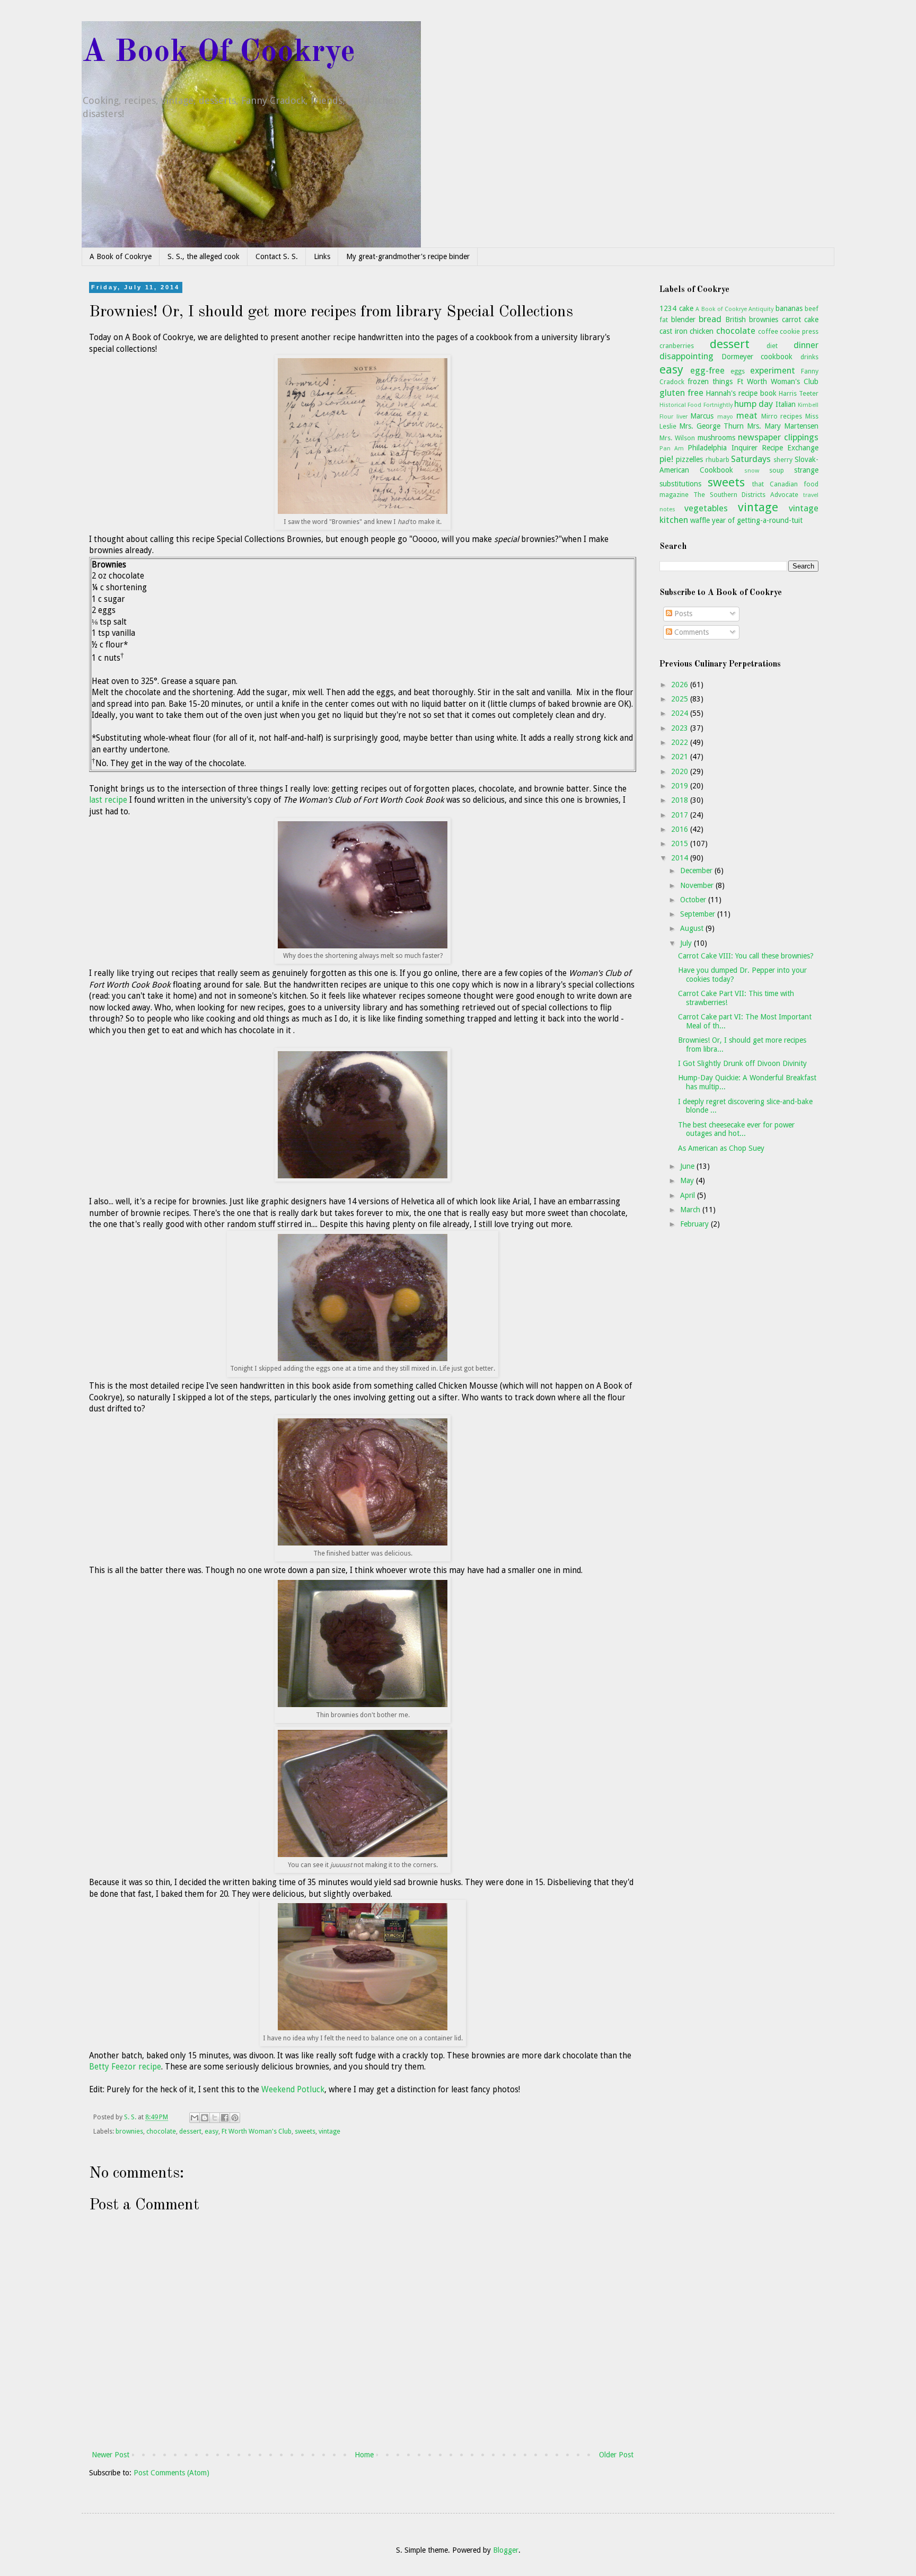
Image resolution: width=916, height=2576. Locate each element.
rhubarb (717, 460)
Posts (682, 614)
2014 (681, 858)
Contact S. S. (277, 256)
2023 (681, 728)
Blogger (506, 2550)
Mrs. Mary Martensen (783, 426)
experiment (773, 370)
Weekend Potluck (293, 2090)
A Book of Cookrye (121, 256)
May (688, 1180)
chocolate (161, 2131)
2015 (681, 843)
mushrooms (716, 438)
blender (683, 319)
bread (710, 319)
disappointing (686, 356)
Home (364, 2455)
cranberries (677, 346)
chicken (702, 331)
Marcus (702, 416)
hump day (754, 404)
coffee (768, 331)
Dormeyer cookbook (757, 357)
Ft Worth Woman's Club (257, 2131)
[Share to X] (215, 2118)
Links (322, 256)
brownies (129, 2131)
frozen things (710, 381)
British (736, 319)
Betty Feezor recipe (125, 2067)
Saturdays (751, 459)
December (697, 870)
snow (752, 471)
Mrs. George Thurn (711, 426)
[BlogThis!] (205, 2118)
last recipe (108, 800)
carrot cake (800, 319)
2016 (681, 829)
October (694, 900)
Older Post (616, 2455)
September (699, 914)
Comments (690, 632)
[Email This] (195, 2118)
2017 (681, 815)
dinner (806, 345)
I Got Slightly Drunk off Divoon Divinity (742, 1063)
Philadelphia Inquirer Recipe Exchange (753, 448)
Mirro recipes (782, 416)
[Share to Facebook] (225, 2118)
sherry (783, 460)
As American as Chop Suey (721, 1148)
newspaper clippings (778, 437)
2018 (681, 800)
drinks (809, 357)
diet (772, 346)
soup (777, 470)
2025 (681, 699)
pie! (666, 459)
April (689, 1195)
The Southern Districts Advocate (746, 495)
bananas (789, 308)
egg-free (707, 370)
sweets (305, 2131)
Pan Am (672, 448)
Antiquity (761, 309)
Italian (786, 404)
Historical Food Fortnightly (696, 405)
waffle (700, 520)
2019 (681, 786)
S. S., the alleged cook (204, 256)
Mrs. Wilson (677, 438)
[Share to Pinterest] (235, 2118)
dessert (190, 2131)
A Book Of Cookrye (218, 52)
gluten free (681, 393)
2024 (681, 713)
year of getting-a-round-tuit (757, 520)
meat (747, 415)
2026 (681, 685)
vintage (329, 2131)
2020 (681, 771)
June (688, 1166)
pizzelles (689, 459)
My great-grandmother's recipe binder (408, 256)
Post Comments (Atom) (171, 2473)
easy (212, 2131)
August (693, 928)
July (687, 943)
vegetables (706, 508)
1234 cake (676, 308)
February (695, 1224)
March (691, 1210)
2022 (681, 742)
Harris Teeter (799, 393)
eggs (738, 371)
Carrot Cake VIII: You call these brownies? (746, 956)
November (698, 885)
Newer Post (111, 2455)
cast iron (673, 331)
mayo (725, 417)
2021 (681, 757)
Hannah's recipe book (741, 393)
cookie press (799, 331)
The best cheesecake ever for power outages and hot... (736, 1129)
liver (682, 417)
